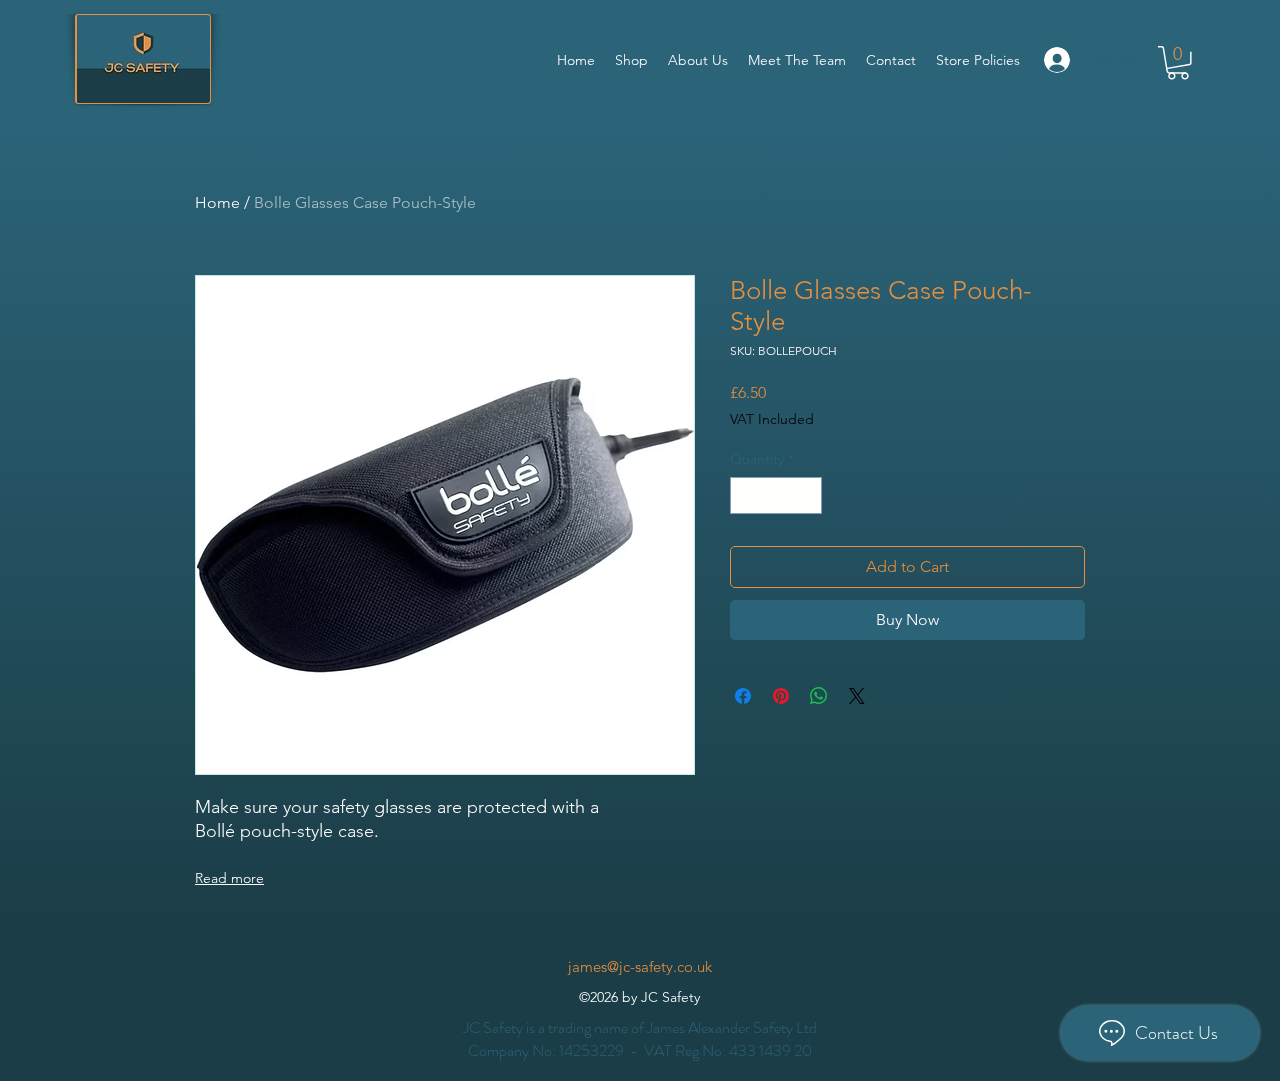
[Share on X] (857, 696)
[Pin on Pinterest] (781, 696)
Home (217, 202)
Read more (229, 878)
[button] (1178, 63)
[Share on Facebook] (743, 696)
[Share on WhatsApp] (819, 696)
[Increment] (806, 495)
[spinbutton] (776, 495)
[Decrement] (745, 495)
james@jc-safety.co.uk (640, 966)
